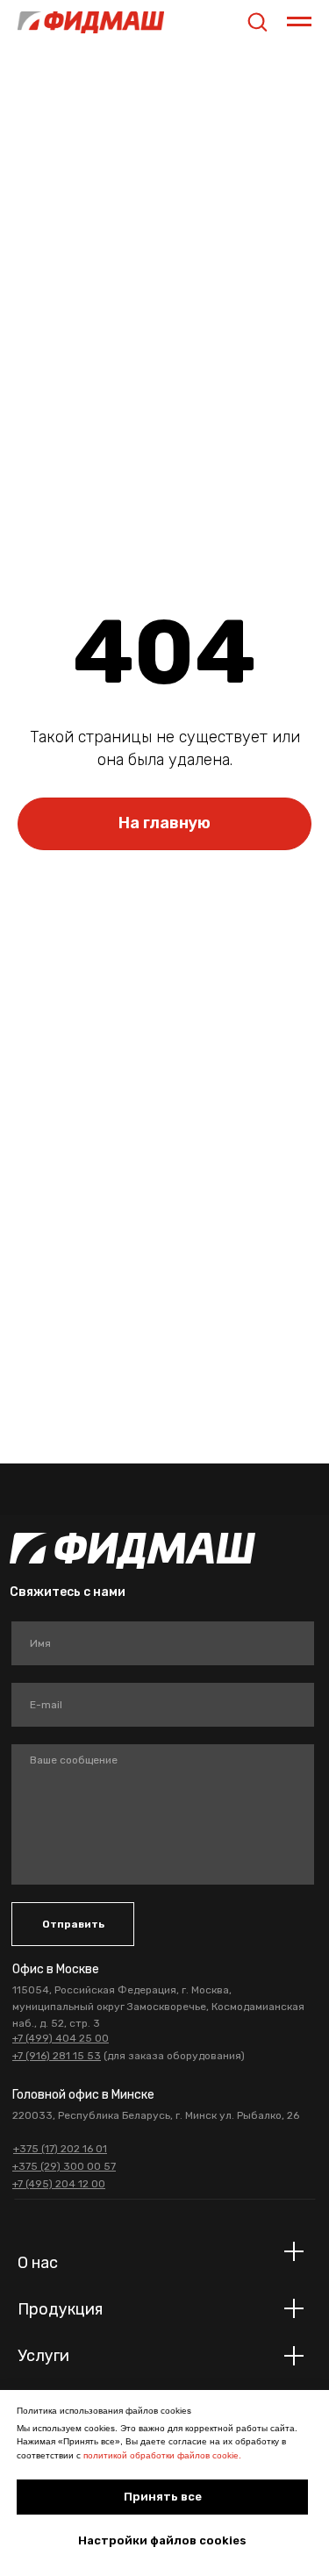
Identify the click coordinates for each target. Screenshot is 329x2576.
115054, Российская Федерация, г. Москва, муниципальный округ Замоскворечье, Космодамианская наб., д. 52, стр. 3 (158, 2007)
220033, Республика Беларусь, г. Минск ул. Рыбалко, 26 (156, 2115)
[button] (257, 21)
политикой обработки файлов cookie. (162, 2455)
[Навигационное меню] (299, 22)
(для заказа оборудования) (129, 2056)
